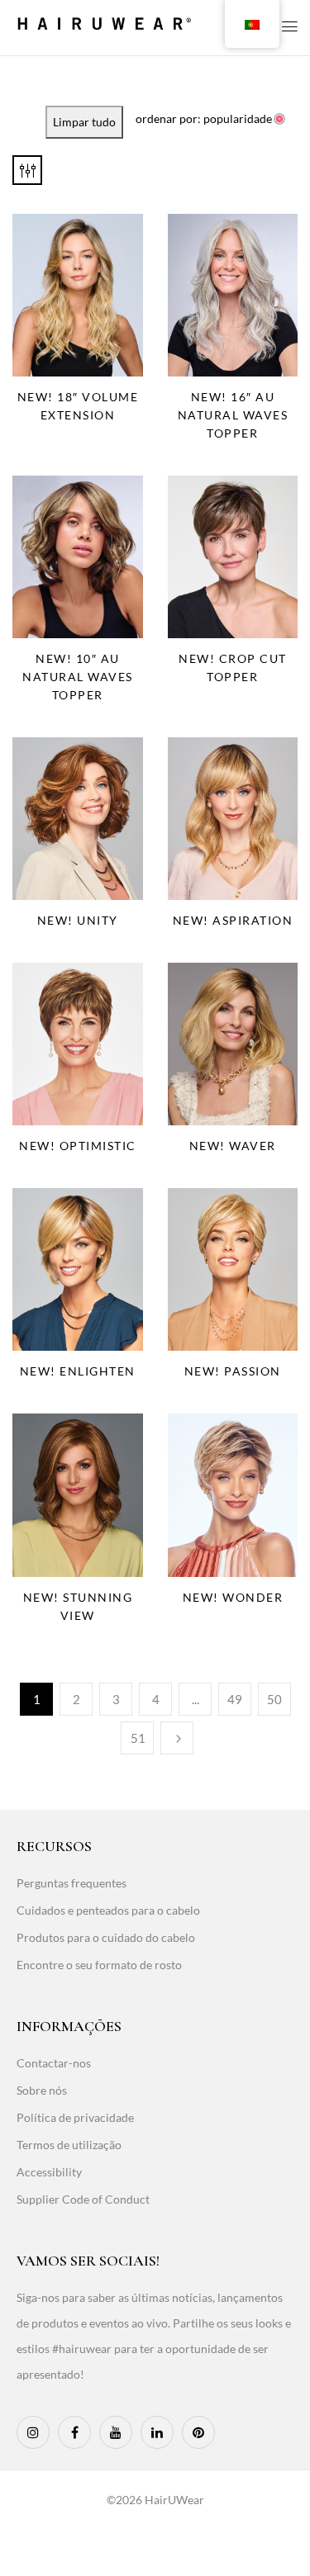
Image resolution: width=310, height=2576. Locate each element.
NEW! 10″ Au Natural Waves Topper (78, 677)
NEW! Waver (233, 1146)
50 (274, 1699)
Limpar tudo (84, 122)
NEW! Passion (233, 1371)
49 (235, 1699)
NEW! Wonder (233, 1597)
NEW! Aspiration (233, 920)
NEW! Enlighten (78, 1371)
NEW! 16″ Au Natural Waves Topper (233, 415)
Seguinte (177, 1738)
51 (138, 1738)
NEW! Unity (78, 920)
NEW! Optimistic (78, 1146)
